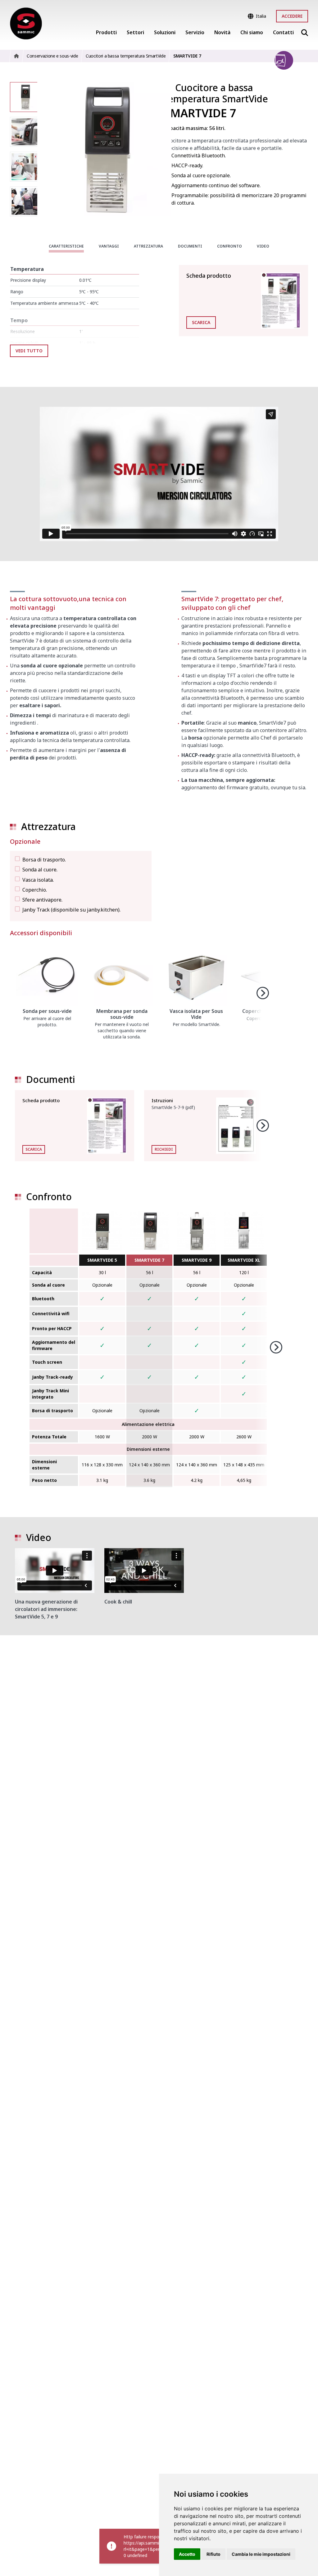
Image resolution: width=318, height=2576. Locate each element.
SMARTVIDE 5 (102, 1260)
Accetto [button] (187, 2554)
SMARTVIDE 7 (149, 1260)
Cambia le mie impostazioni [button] (261, 2554)
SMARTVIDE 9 (197, 1260)
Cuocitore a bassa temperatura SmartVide (216, 93)
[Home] (26, 24)
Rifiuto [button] (214, 2554)
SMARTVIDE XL (244, 1260)
